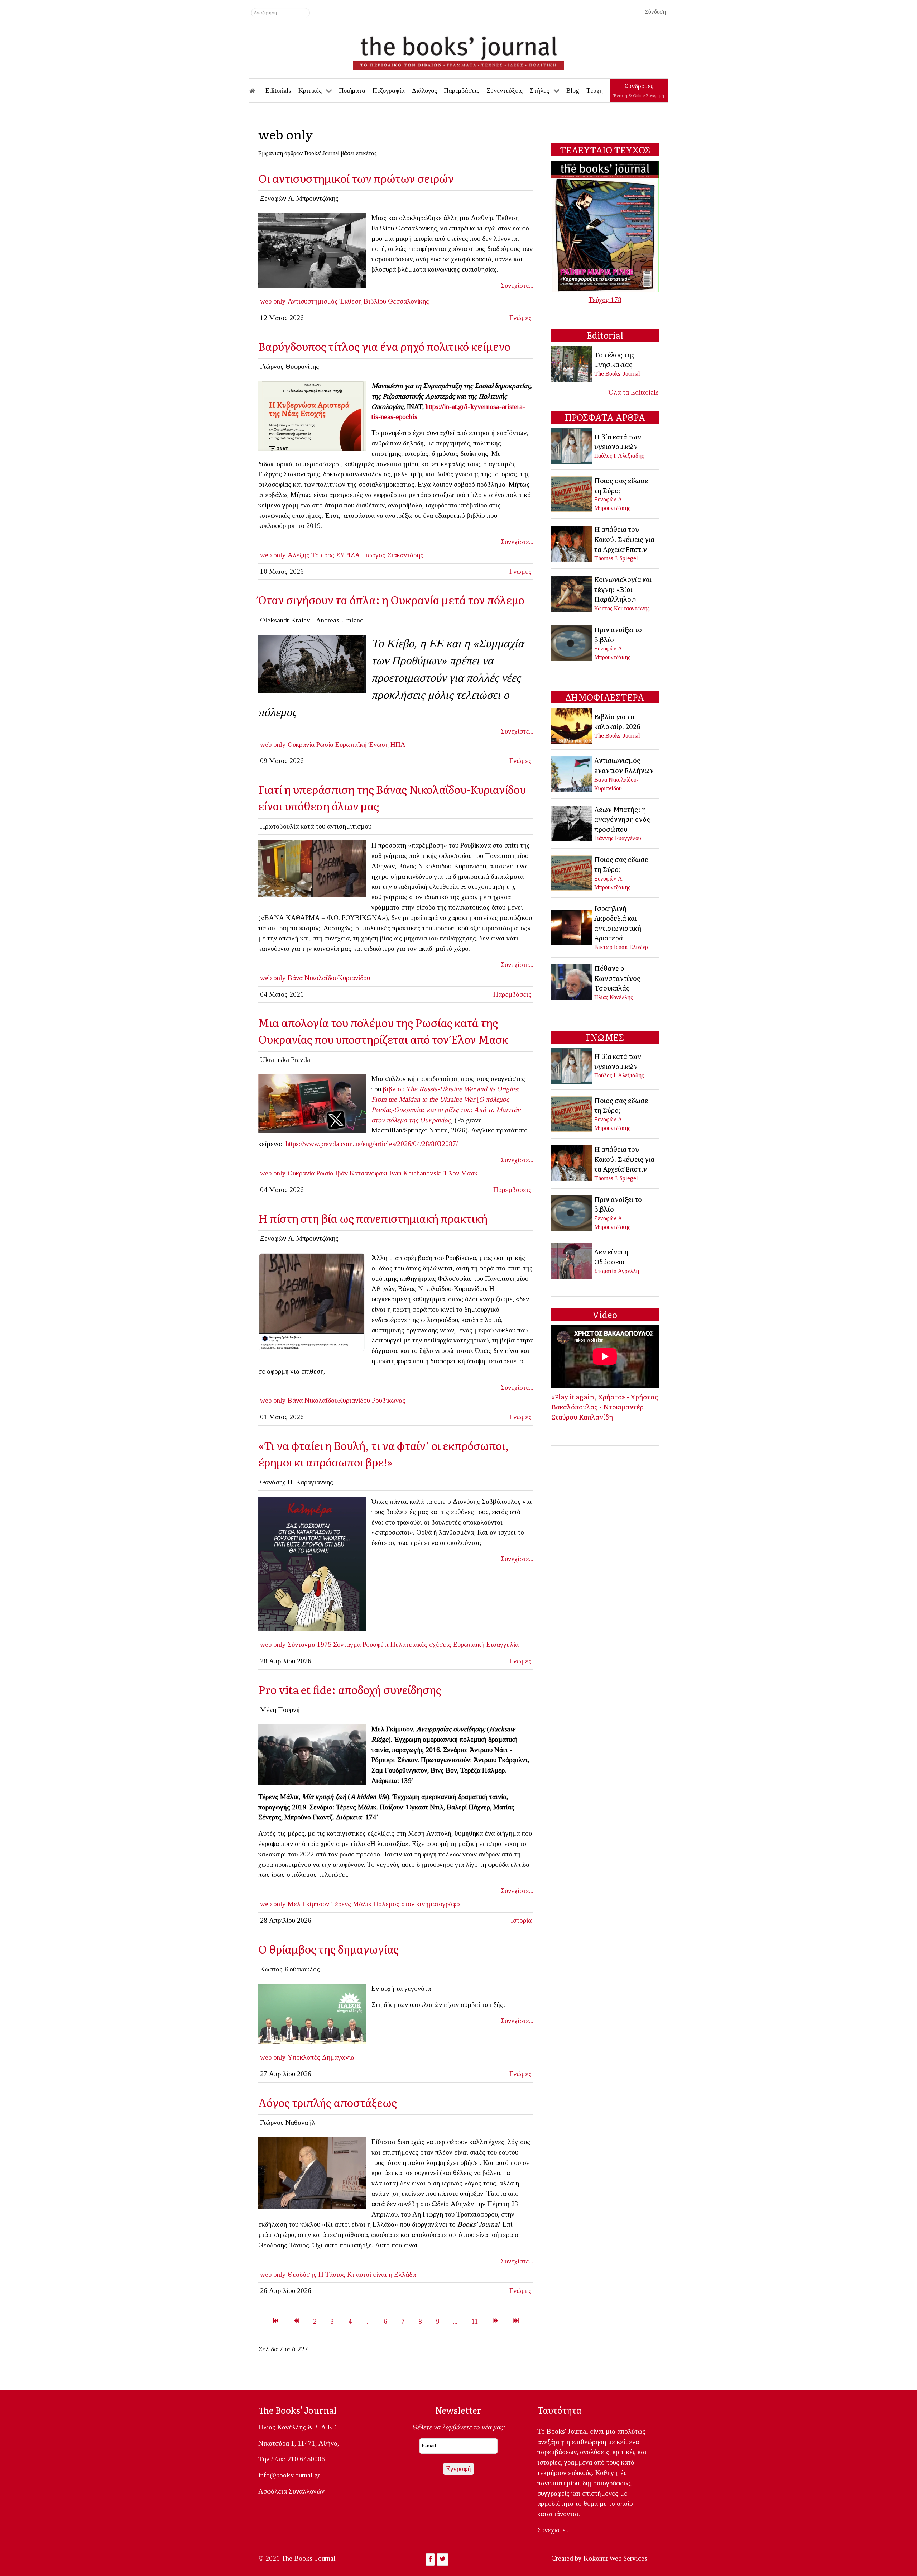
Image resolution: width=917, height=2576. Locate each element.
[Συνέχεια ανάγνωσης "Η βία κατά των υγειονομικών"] (572, 445)
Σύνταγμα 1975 (309, 1644)
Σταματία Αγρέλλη (617, 1271)
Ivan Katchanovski (416, 1173)
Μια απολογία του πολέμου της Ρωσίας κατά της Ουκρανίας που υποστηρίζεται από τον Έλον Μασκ (383, 1031)
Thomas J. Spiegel (616, 558)
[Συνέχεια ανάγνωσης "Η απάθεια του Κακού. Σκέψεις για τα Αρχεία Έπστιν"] (572, 543)
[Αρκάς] (312, 1563)
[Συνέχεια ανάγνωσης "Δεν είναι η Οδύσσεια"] (572, 1261)
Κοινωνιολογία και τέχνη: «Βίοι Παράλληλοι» (623, 589)
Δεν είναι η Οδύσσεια (611, 1256)
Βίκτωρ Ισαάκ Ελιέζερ (621, 947)
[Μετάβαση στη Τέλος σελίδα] (516, 2321)
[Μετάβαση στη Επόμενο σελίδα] (496, 2321)
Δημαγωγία (338, 2057)
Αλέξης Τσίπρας (311, 555)
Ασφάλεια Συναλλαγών (291, 2491)
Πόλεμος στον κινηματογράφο (417, 1904)
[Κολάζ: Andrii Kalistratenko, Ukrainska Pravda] (312, 1103)
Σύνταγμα (347, 1644)
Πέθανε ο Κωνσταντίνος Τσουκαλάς (617, 978)
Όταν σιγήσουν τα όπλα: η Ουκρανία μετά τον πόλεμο (391, 599)
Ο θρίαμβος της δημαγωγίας (330, 1949)
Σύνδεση (655, 12)
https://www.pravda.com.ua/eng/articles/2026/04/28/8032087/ (372, 1144)
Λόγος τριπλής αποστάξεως (328, 2102)
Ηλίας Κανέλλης (614, 997)
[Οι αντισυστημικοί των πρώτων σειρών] (312, 250)
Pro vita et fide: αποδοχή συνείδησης (350, 1689)
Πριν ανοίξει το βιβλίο (618, 634)
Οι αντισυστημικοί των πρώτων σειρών (356, 178)
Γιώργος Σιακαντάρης (393, 555)
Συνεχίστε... (517, 285)
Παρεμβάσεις (512, 994)
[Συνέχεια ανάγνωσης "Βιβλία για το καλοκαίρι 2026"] (572, 725)
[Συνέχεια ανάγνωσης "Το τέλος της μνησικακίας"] (572, 363)
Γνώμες (520, 318)
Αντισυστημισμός (313, 301)
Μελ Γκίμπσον (308, 1904)
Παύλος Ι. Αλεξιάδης (619, 456)
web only (273, 301)
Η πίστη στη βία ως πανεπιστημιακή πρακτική (373, 1218)
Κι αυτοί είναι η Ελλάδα (381, 2274)
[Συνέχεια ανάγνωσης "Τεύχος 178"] (605, 226)
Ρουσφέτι (376, 1644)
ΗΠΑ (398, 745)
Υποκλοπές (304, 2057)
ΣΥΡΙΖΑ (348, 555)
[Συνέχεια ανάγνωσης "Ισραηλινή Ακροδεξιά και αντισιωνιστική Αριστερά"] (572, 927)
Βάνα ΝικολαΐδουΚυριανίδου (329, 978)
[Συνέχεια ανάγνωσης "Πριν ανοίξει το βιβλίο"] (572, 642)
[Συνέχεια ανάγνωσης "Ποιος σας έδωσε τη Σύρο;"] (572, 493)
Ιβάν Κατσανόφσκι (361, 1173)
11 (475, 2321)
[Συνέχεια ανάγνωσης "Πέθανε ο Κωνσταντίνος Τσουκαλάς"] (572, 982)
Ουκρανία (301, 745)
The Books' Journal (617, 374)
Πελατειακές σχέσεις (421, 1644)
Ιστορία (521, 1920)
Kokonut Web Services (615, 2558)
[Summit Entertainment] (312, 1754)
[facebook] (312, 868)
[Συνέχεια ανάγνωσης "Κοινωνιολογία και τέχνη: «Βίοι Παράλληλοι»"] (572, 593)
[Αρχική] (257, 91)
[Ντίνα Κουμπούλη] (312, 2172)
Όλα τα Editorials (634, 392)
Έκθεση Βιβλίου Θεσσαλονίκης (384, 301)
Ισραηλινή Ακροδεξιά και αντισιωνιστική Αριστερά (618, 923)
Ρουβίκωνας (389, 1400)
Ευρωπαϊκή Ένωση (362, 745)
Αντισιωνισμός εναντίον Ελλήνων (624, 765)
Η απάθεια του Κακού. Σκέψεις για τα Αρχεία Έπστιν (624, 539)
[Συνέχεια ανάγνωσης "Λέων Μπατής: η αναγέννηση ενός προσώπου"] (572, 823)
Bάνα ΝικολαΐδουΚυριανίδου (329, 1400)
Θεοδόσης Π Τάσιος (316, 2274)
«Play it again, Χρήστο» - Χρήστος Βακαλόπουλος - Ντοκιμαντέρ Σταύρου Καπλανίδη (605, 1406)
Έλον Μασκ (461, 1173)
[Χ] (312, 2013)
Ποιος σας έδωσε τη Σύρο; (621, 485)
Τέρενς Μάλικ (351, 1904)
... (368, 2321)
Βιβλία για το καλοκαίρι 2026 (617, 721)
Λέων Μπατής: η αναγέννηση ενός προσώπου (622, 819)
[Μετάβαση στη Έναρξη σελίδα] (276, 2321)
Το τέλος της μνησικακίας (614, 359)
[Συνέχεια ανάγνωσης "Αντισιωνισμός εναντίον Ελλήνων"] (572, 773)
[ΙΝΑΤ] (312, 415)
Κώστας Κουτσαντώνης (622, 608)
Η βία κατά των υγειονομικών (618, 442)
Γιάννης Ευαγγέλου (618, 838)
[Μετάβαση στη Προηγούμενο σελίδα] (296, 2321)
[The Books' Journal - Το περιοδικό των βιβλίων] (458, 50)
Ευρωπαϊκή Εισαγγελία (486, 1644)
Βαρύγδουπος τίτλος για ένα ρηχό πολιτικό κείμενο (384, 346)
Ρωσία (325, 745)
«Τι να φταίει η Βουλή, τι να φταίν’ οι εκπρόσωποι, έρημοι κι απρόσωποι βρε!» (384, 1453)
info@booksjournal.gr (289, 2475)
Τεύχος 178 (605, 300)
